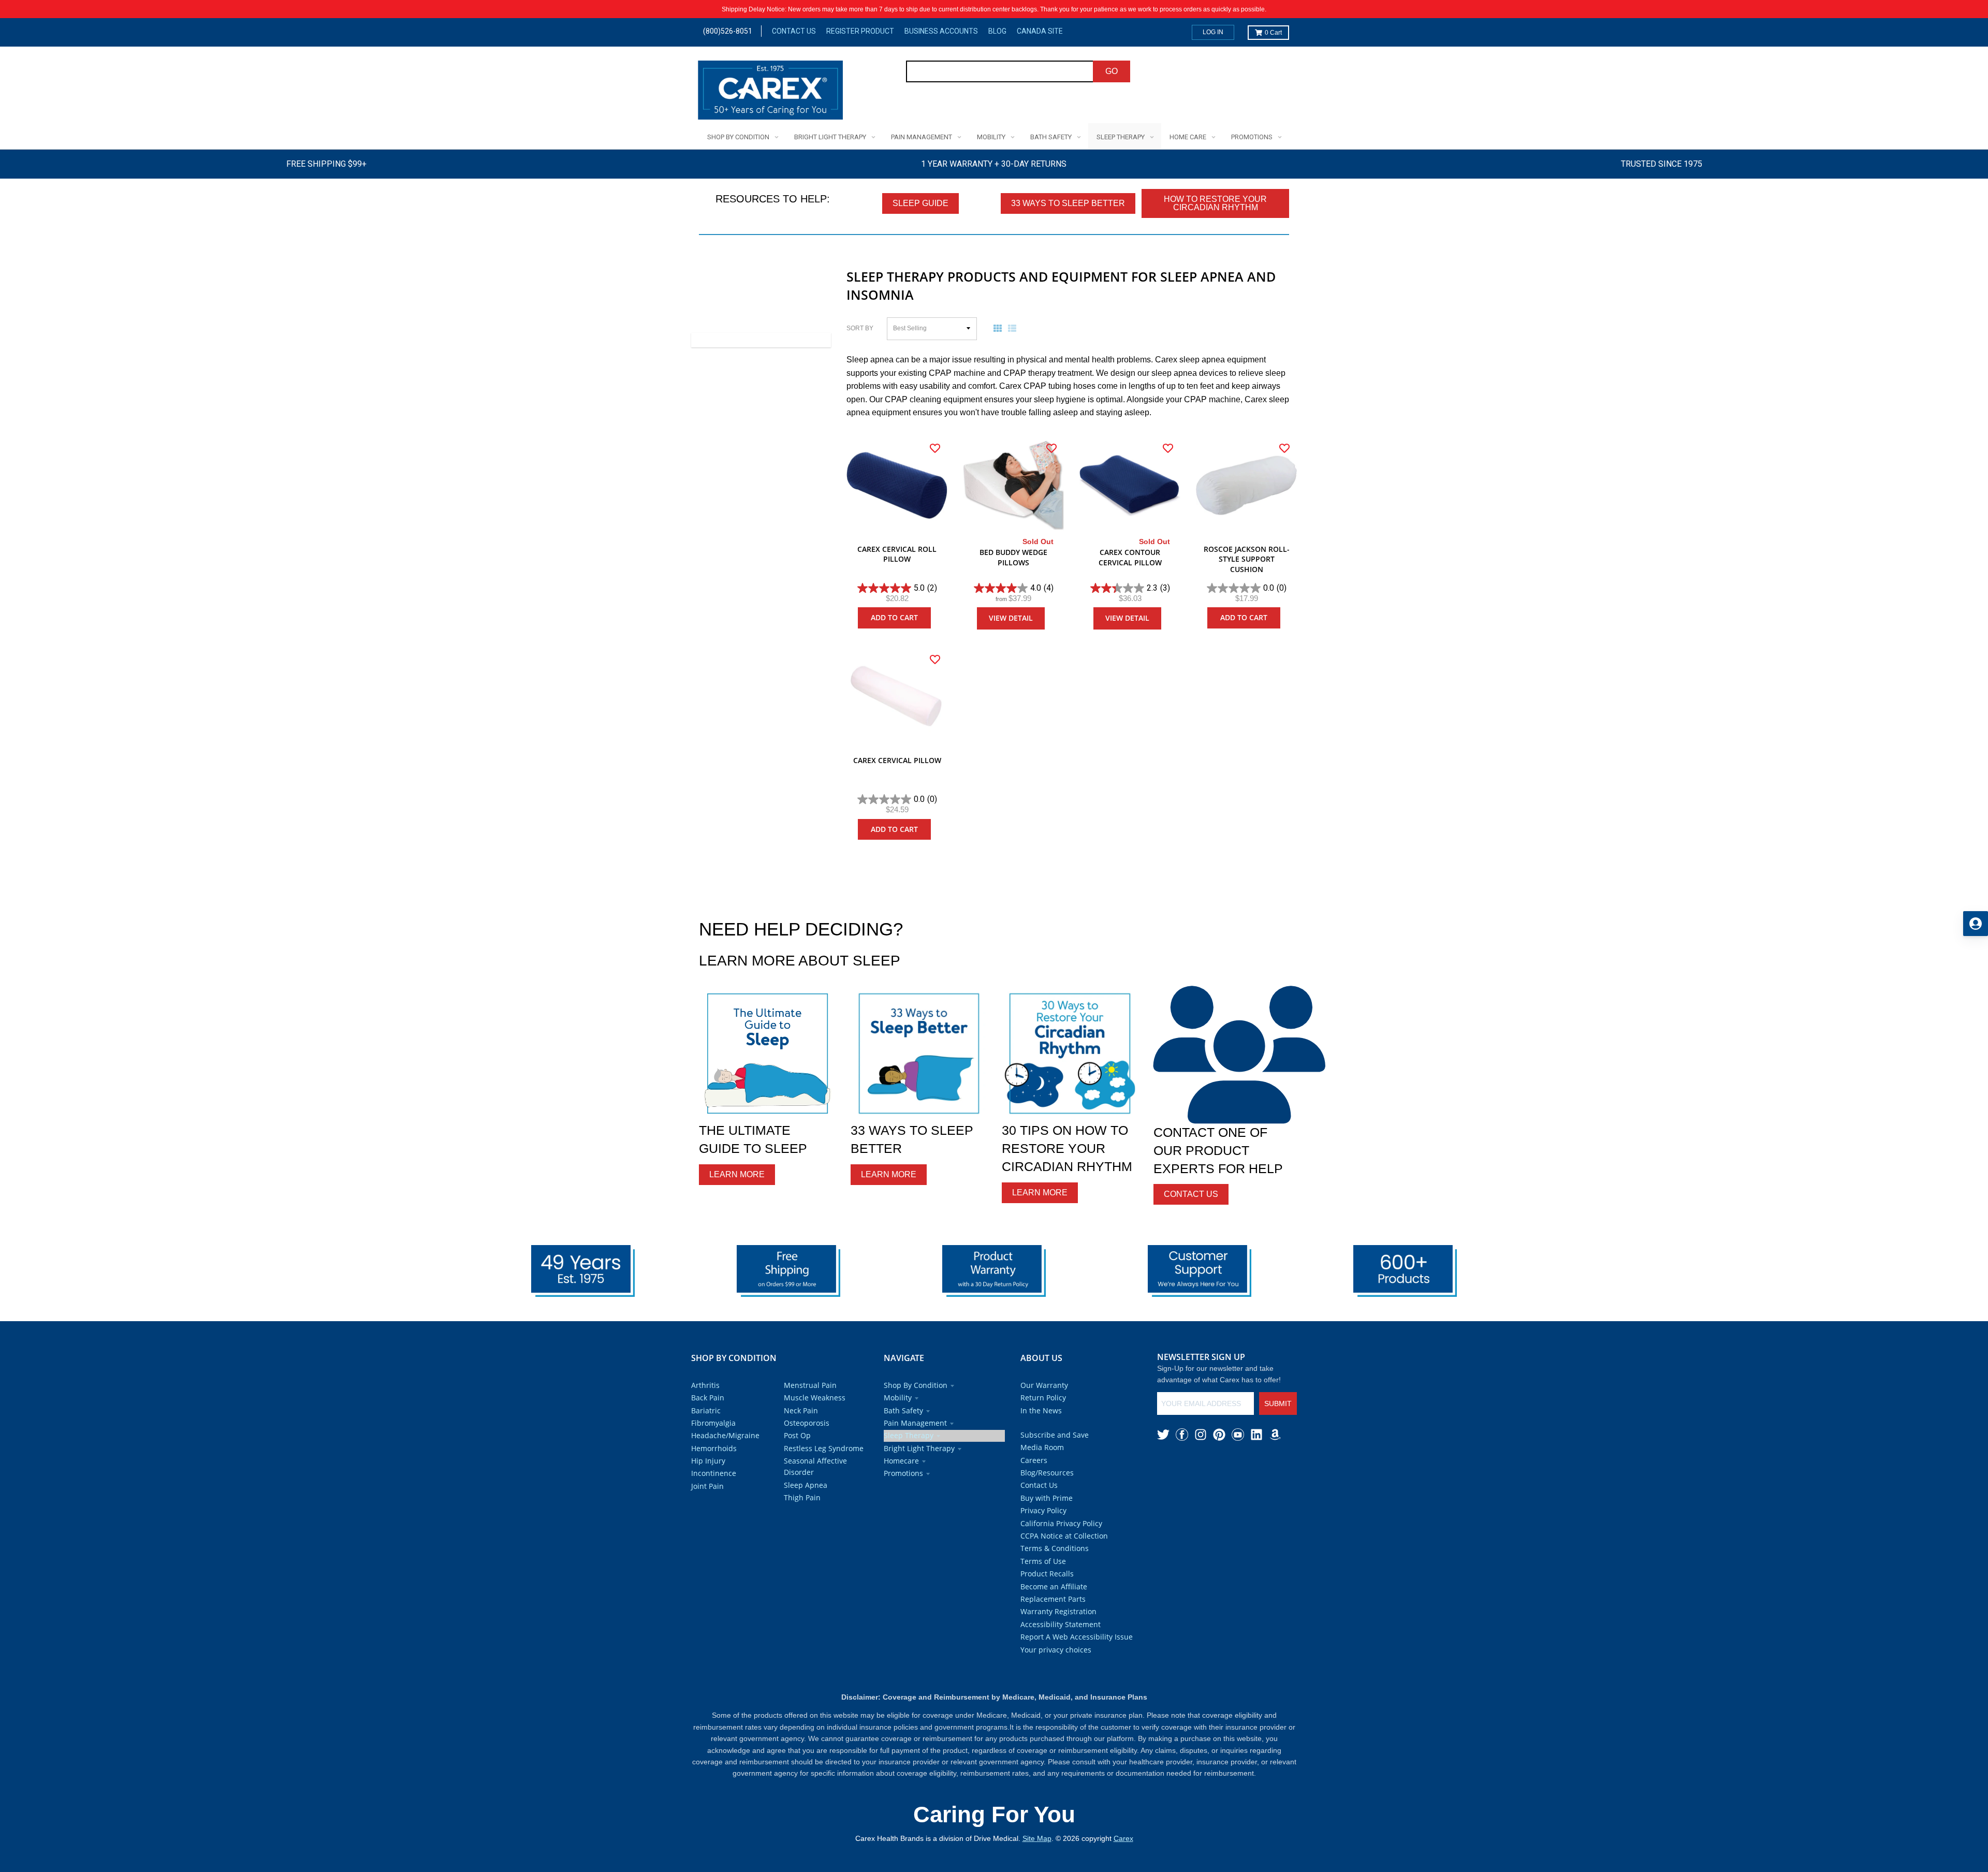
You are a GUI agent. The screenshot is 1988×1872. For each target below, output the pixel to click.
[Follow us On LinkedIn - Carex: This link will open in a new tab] (1256, 1435)
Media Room (1042, 1447)
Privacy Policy (1043, 1510)
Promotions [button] (903, 1473)
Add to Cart (894, 617)
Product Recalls (1047, 1574)
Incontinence (714, 1473)
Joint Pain (707, 1486)
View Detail (1011, 618)
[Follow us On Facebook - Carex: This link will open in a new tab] (1182, 1435)
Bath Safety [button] (903, 1410)
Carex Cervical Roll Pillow (897, 554)
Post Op (797, 1435)
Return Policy (1043, 1398)
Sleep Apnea (806, 1485)
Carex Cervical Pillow (897, 760)
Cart (1273, 33)
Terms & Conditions (1055, 1548)
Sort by (860, 328)
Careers (1034, 1460)
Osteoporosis (807, 1423)
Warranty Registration (1058, 1611)
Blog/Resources (1047, 1473)
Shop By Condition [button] (916, 1385)
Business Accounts (941, 31)
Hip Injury (708, 1461)
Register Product (860, 31)
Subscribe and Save (1055, 1435)
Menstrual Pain (810, 1385)
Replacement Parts (1053, 1599)
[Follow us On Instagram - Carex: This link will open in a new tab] (1201, 1435)
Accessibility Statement (1061, 1624)
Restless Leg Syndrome (824, 1448)
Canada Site (1040, 31)
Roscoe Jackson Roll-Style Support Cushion (1247, 559)
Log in (1213, 32)
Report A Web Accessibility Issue (1077, 1637)
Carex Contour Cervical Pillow (1130, 557)
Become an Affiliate (1054, 1586)
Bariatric (706, 1410)
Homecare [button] (901, 1461)
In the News (1041, 1410)
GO (1112, 71)
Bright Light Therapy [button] (919, 1448)
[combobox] (1000, 71)
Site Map (1037, 1838)
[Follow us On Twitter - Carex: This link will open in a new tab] (1163, 1435)
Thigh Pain (802, 1497)
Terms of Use (1043, 1561)
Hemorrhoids (714, 1448)
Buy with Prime (1047, 1498)
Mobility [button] (898, 1398)
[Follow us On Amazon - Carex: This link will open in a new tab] (1275, 1435)
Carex (1123, 1838)
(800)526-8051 (728, 31)
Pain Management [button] (915, 1423)
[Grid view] (1000, 328)
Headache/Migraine (725, 1435)
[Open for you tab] (1976, 924)
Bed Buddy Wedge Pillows (1013, 557)
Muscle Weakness (815, 1398)
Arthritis (705, 1385)
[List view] (1014, 328)
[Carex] (770, 92)
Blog (997, 31)
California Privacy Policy (1061, 1523)
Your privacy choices (1056, 1650)
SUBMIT (1278, 1403)
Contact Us (794, 31)
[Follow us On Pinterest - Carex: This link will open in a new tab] (1219, 1435)
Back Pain (708, 1398)
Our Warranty (1044, 1385)
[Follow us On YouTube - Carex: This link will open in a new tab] (1238, 1435)
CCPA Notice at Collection (1064, 1536)
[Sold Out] (1013, 485)
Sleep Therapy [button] (909, 1435)
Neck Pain (801, 1410)
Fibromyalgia (713, 1423)
